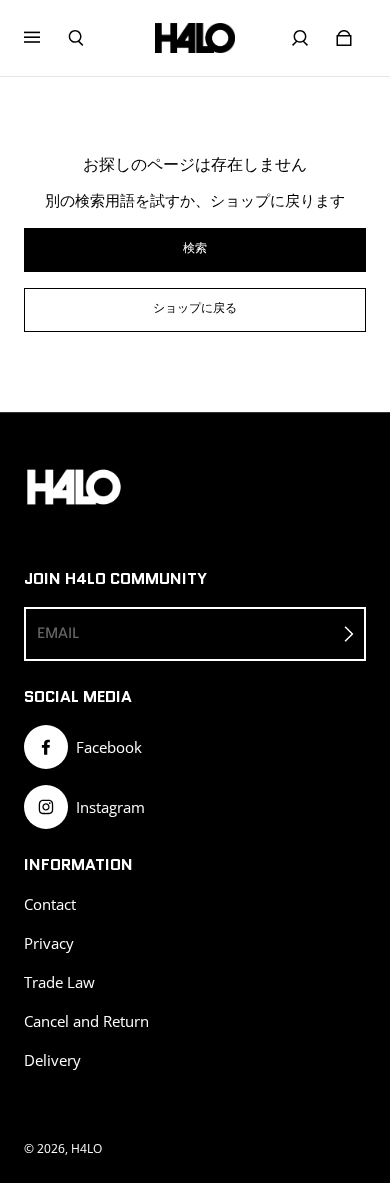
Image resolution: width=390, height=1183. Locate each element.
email (58, 633)
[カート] (344, 38)
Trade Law (59, 982)
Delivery (52, 1060)
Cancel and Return (86, 1021)
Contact (50, 904)
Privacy (49, 943)
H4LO (86, 1148)
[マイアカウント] (300, 38)
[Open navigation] (46, 38)
